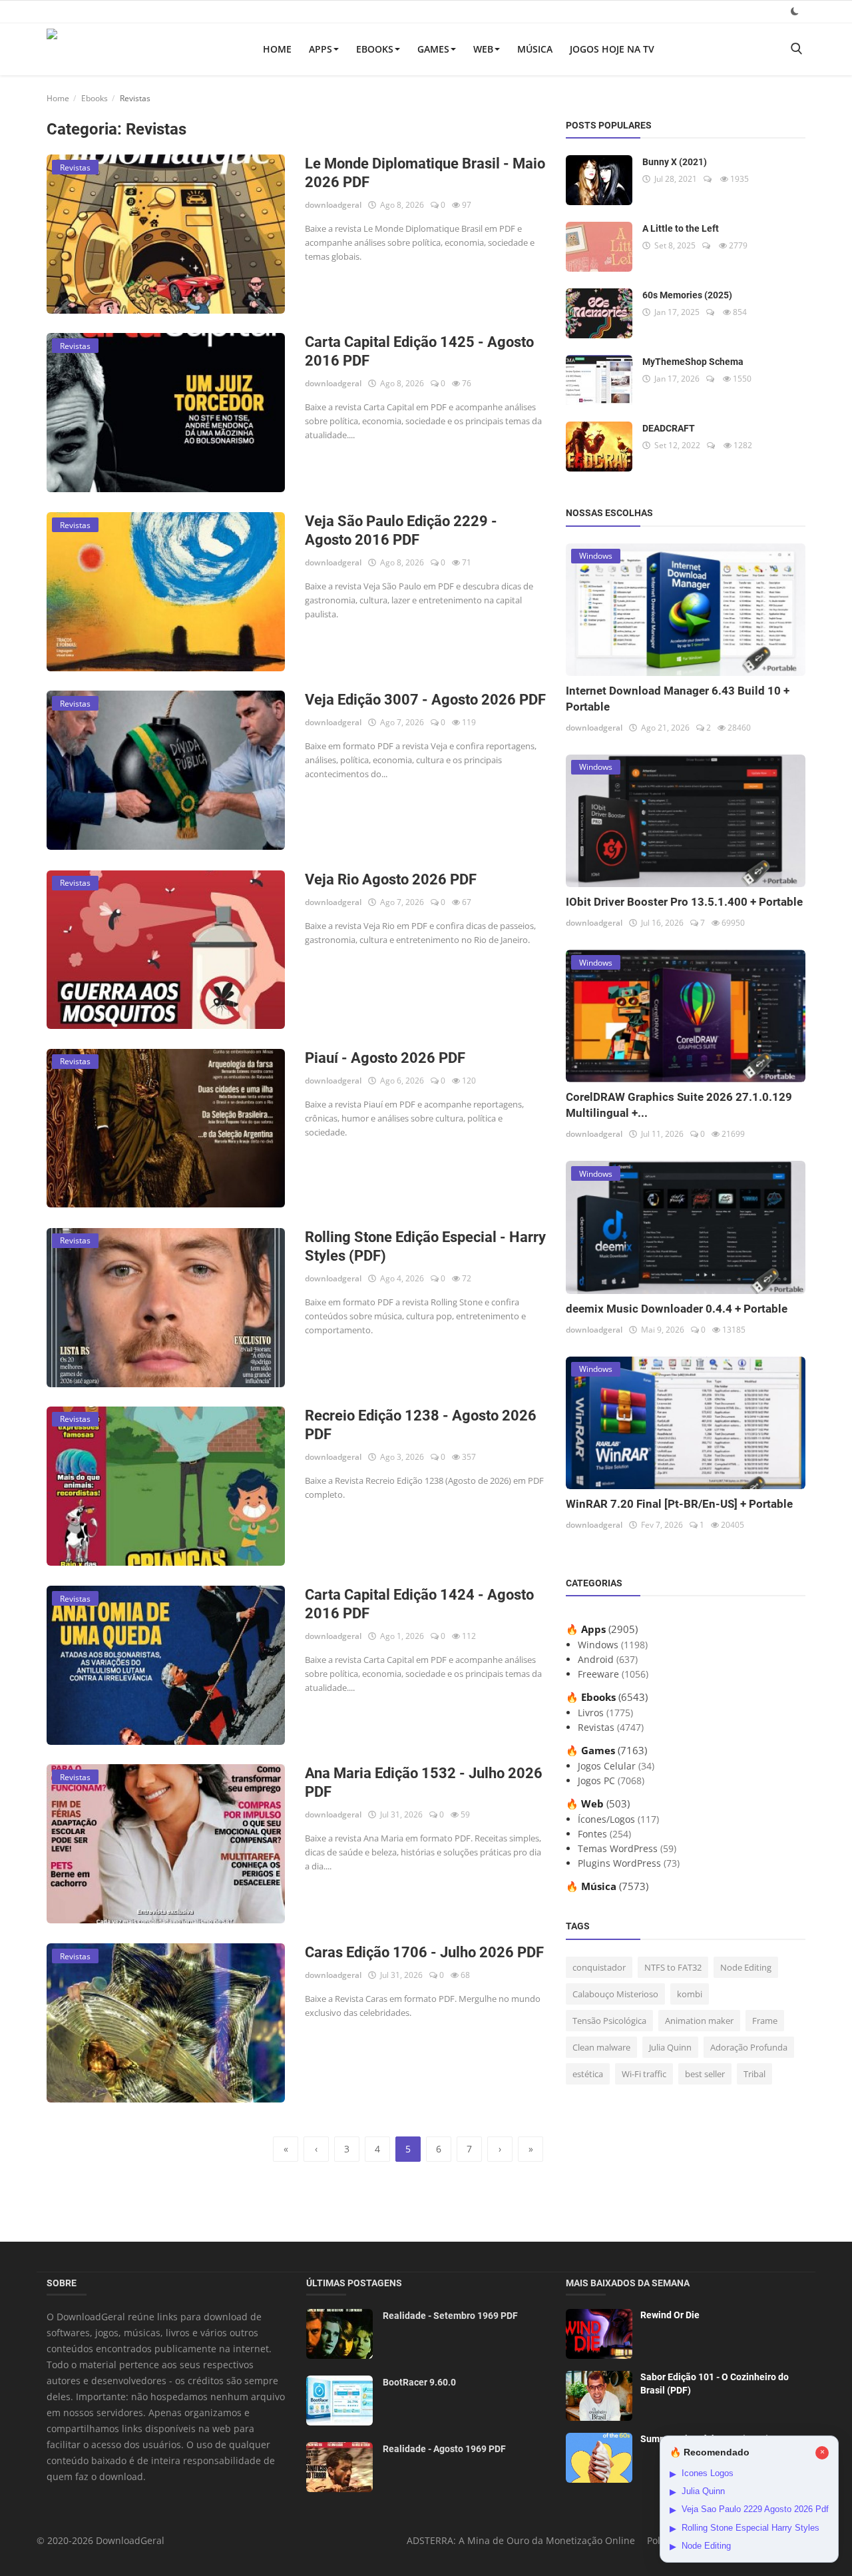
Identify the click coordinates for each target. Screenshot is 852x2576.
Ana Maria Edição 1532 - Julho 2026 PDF (424, 1782)
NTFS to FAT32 (673, 1967)
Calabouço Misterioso (615, 1994)
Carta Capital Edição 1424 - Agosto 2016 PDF (419, 1604)
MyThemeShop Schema (693, 362)
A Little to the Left (681, 228)
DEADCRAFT (669, 428)
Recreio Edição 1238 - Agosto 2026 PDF (421, 1425)
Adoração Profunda (749, 2047)
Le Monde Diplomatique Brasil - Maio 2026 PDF (425, 173)
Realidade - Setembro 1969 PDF (450, 2316)
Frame (765, 2021)
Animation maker (699, 2021)
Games (433, 49)
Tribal (754, 2074)
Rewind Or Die (670, 2315)
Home (277, 49)
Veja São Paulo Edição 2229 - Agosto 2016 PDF (401, 530)
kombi (690, 1994)
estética (588, 2074)
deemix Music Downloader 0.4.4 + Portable (677, 1309)
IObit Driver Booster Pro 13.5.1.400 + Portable (684, 902)
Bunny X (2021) (675, 162)
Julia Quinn (670, 2047)
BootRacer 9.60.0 (419, 2382)
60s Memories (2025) (687, 295)
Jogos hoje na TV (612, 49)
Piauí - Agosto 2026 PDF (385, 1058)
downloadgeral (333, 205)
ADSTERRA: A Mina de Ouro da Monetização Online (521, 2540)
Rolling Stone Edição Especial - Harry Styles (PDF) (425, 1246)
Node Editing (746, 1967)
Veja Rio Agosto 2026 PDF (391, 879)
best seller (705, 2074)
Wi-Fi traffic (644, 2074)
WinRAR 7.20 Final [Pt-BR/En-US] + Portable (679, 1504)
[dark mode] (795, 11)
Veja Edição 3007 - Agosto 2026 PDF (425, 700)
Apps (320, 49)
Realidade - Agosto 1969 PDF (444, 2449)
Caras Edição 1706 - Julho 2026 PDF (424, 1952)
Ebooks (375, 49)
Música (535, 49)
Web (483, 49)
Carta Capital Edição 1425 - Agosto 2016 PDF (419, 351)
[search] (796, 49)
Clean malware (601, 2047)
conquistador (599, 1967)
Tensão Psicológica (609, 2021)
